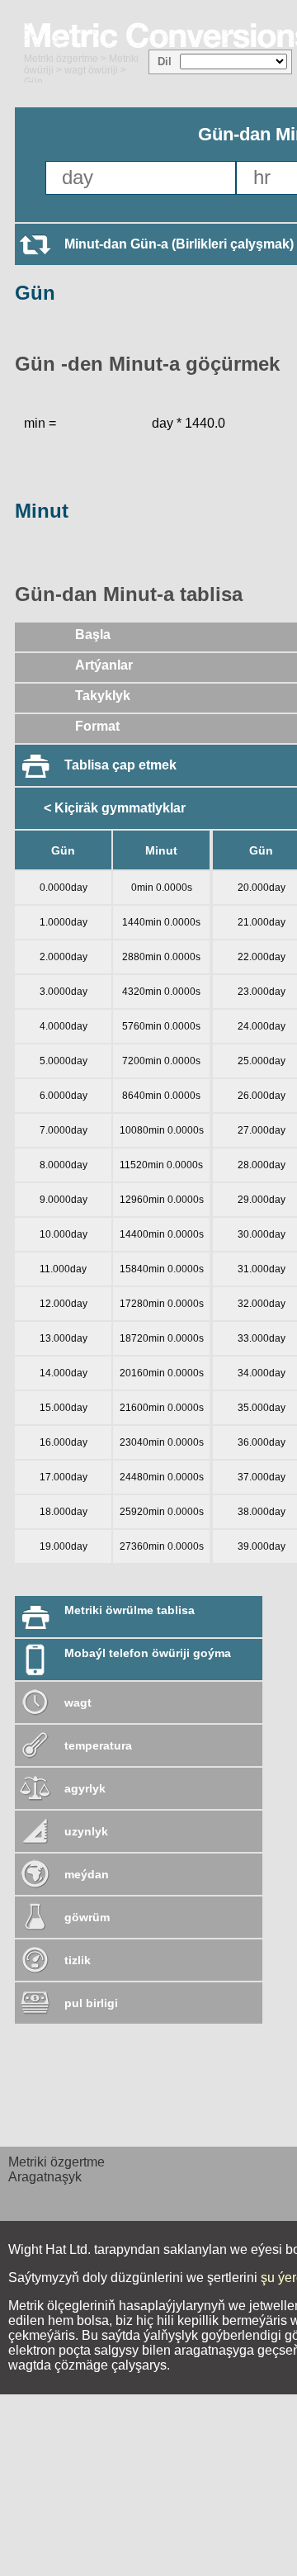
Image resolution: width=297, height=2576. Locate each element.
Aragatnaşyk (45, 2177)
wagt (78, 1702)
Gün (35, 293)
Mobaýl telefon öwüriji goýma (148, 1653)
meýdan (87, 1874)
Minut (42, 511)
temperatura (98, 1745)
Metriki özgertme (61, 59)
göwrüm (87, 1917)
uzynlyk (86, 1831)
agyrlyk (85, 1788)
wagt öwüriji (91, 70)
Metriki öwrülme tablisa (130, 1610)
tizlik (78, 1960)
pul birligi (91, 2003)
